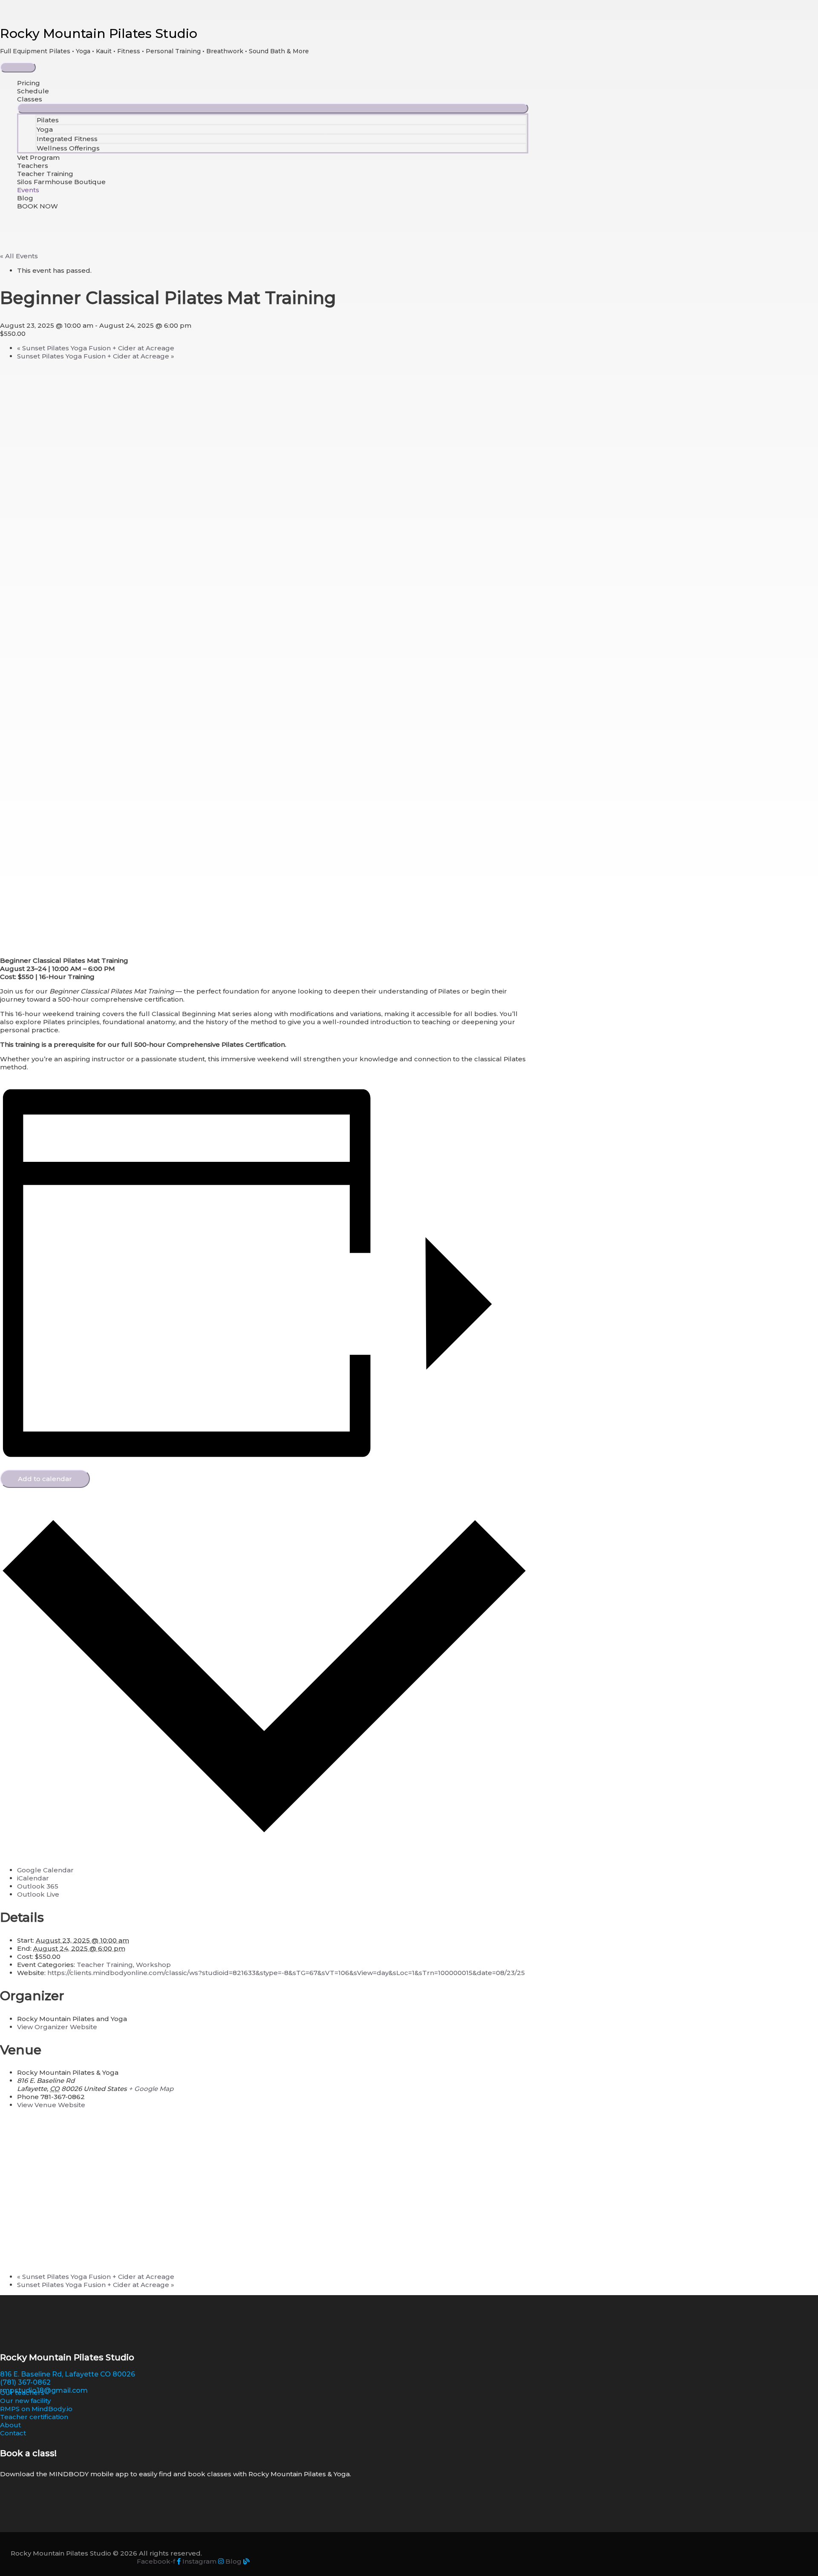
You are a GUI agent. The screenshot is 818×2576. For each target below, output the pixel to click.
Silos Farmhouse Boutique (61, 182)
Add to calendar (45, 1479)
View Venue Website (51, 2105)
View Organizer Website (57, 2027)
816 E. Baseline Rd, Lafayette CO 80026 (68, 2374)
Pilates (48, 120)
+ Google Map (151, 2089)
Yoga (45, 129)
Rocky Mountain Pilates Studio (99, 33)
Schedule (33, 91)
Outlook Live (38, 1894)
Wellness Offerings (68, 148)
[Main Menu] (18, 67)
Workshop (153, 1965)
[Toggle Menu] (273, 108)
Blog (25, 198)
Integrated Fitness (67, 139)
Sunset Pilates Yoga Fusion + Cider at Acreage (96, 348)
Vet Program (38, 157)
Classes (30, 99)
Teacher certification (34, 2417)
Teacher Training (45, 174)
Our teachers (22, 2393)
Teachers (33, 166)
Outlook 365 (38, 1886)
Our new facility (25, 2401)
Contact (13, 2433)
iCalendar (33, 1878)
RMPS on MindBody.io (36, 2409)
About (10, 2425)
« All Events (19, 256)
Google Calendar (45, 1870)
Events (28, 190)
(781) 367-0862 (25, 2382)
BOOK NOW (37, 206)
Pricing (29, 83)
